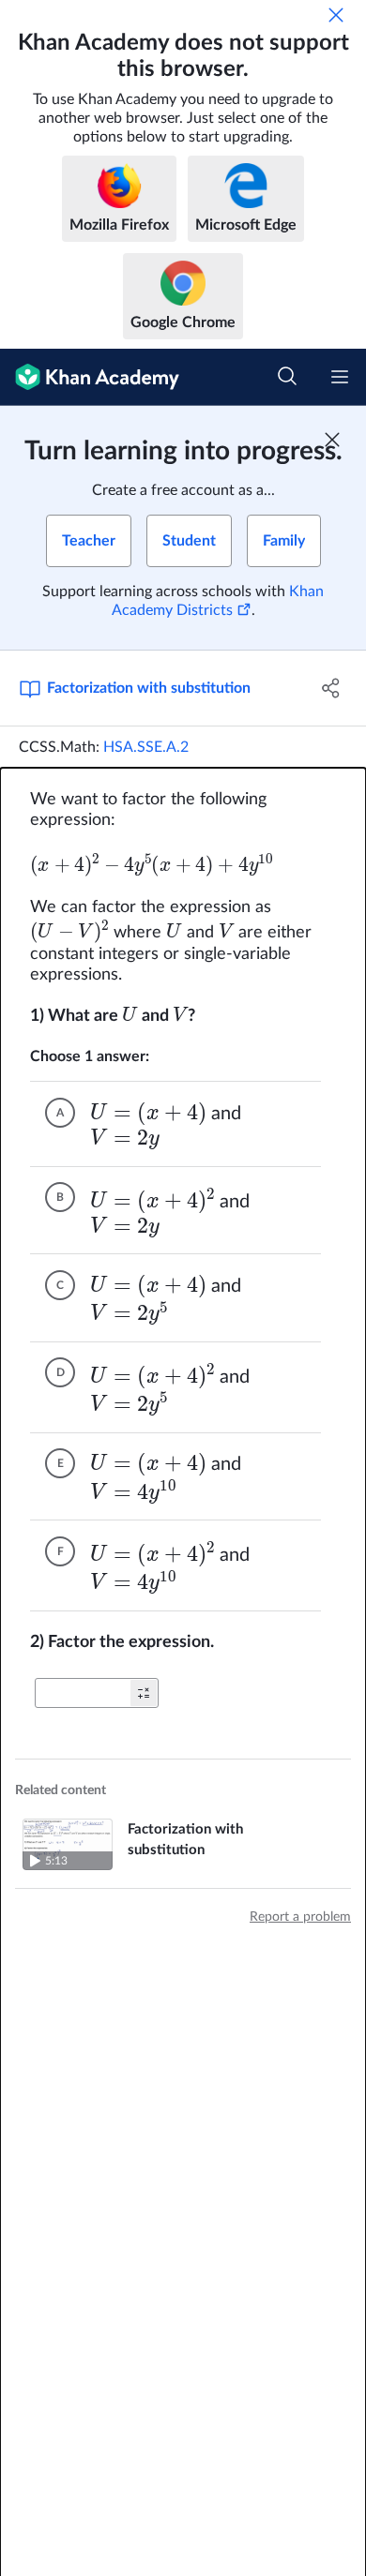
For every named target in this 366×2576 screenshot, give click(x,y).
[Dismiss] (336, 15)
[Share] (331, 688)
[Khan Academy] (90, 377)
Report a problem (300, 1917)
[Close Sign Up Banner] (332, 440)
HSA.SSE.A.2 (146, 747)
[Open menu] (340, 377)
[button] (144, 1693)
